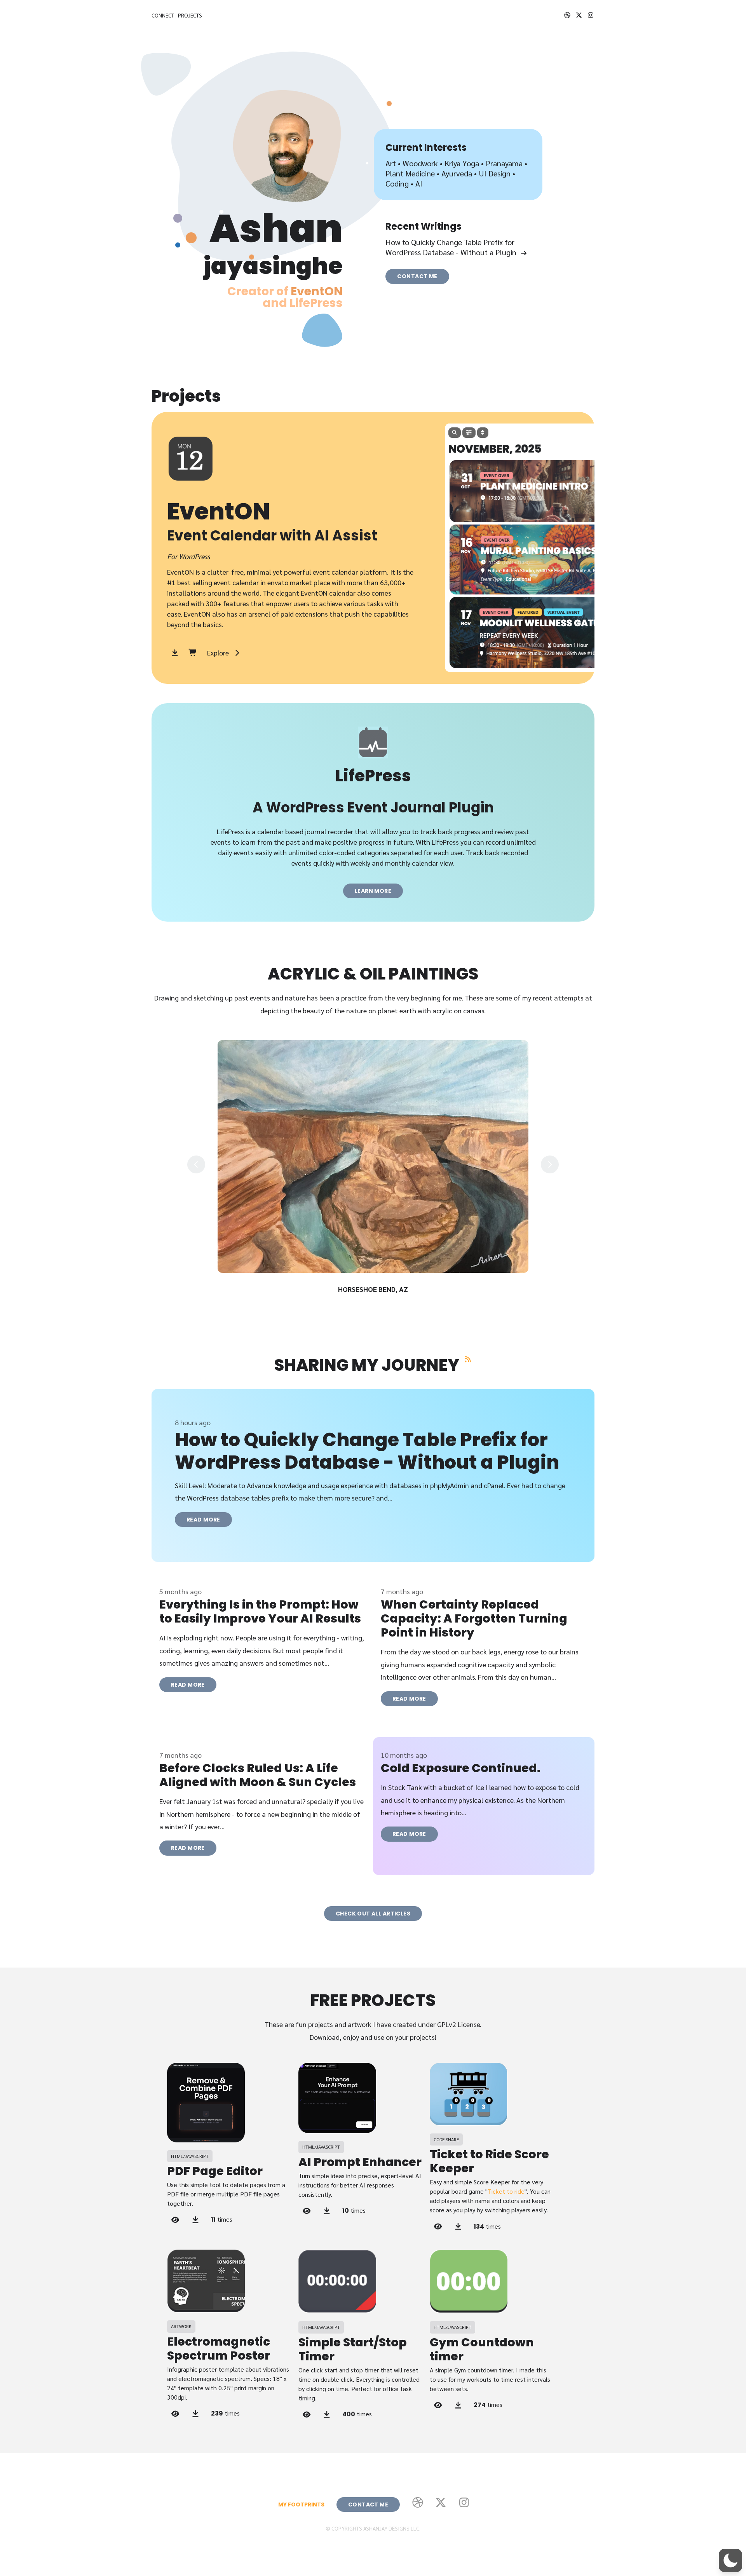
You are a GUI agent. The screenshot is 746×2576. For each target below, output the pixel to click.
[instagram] (591, 15)
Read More (203, 1520)
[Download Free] (175, 653)
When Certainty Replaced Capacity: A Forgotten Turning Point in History (474, 1618)
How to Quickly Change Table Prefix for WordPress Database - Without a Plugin (451, 247)
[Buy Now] (193, 653)
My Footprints (301, 2505)
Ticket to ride (506, 2191)
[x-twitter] (579, 15)
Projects (190, 15)
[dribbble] (567, 15)
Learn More (373, 891)
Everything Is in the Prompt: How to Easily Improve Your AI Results (260, 1611)
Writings (441, 226)
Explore (218, 653)
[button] (730, 2560)
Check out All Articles (373, 1914)
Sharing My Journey (367, 1365)
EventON (317, 291)
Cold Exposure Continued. (461, 1768)
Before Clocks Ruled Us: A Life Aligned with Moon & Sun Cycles (258, 1775)
